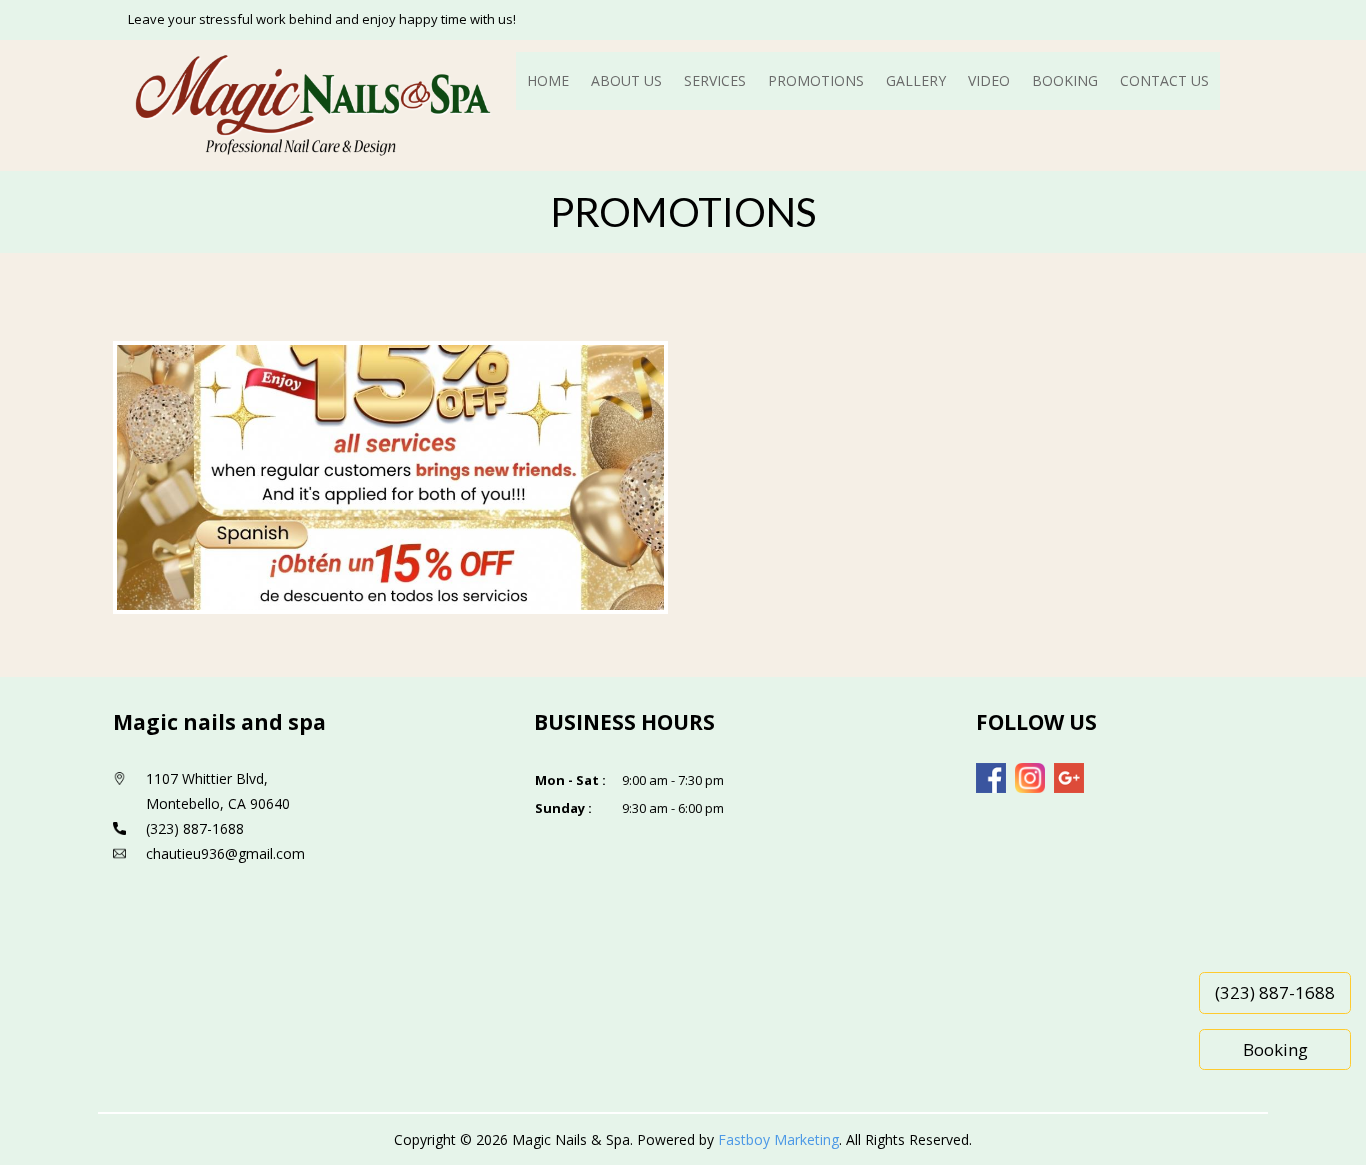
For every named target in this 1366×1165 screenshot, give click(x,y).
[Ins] (1030, 778)
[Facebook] (991, 778)
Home (548, 80)
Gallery (916, 80)
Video (989, 80)
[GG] (1069, 778)
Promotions (816, 80)
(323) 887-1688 (1275, 992)
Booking (1065, 80)
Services (715, 80)
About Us (626, 80)
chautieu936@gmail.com (225, 853)
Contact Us (1164, 80)
